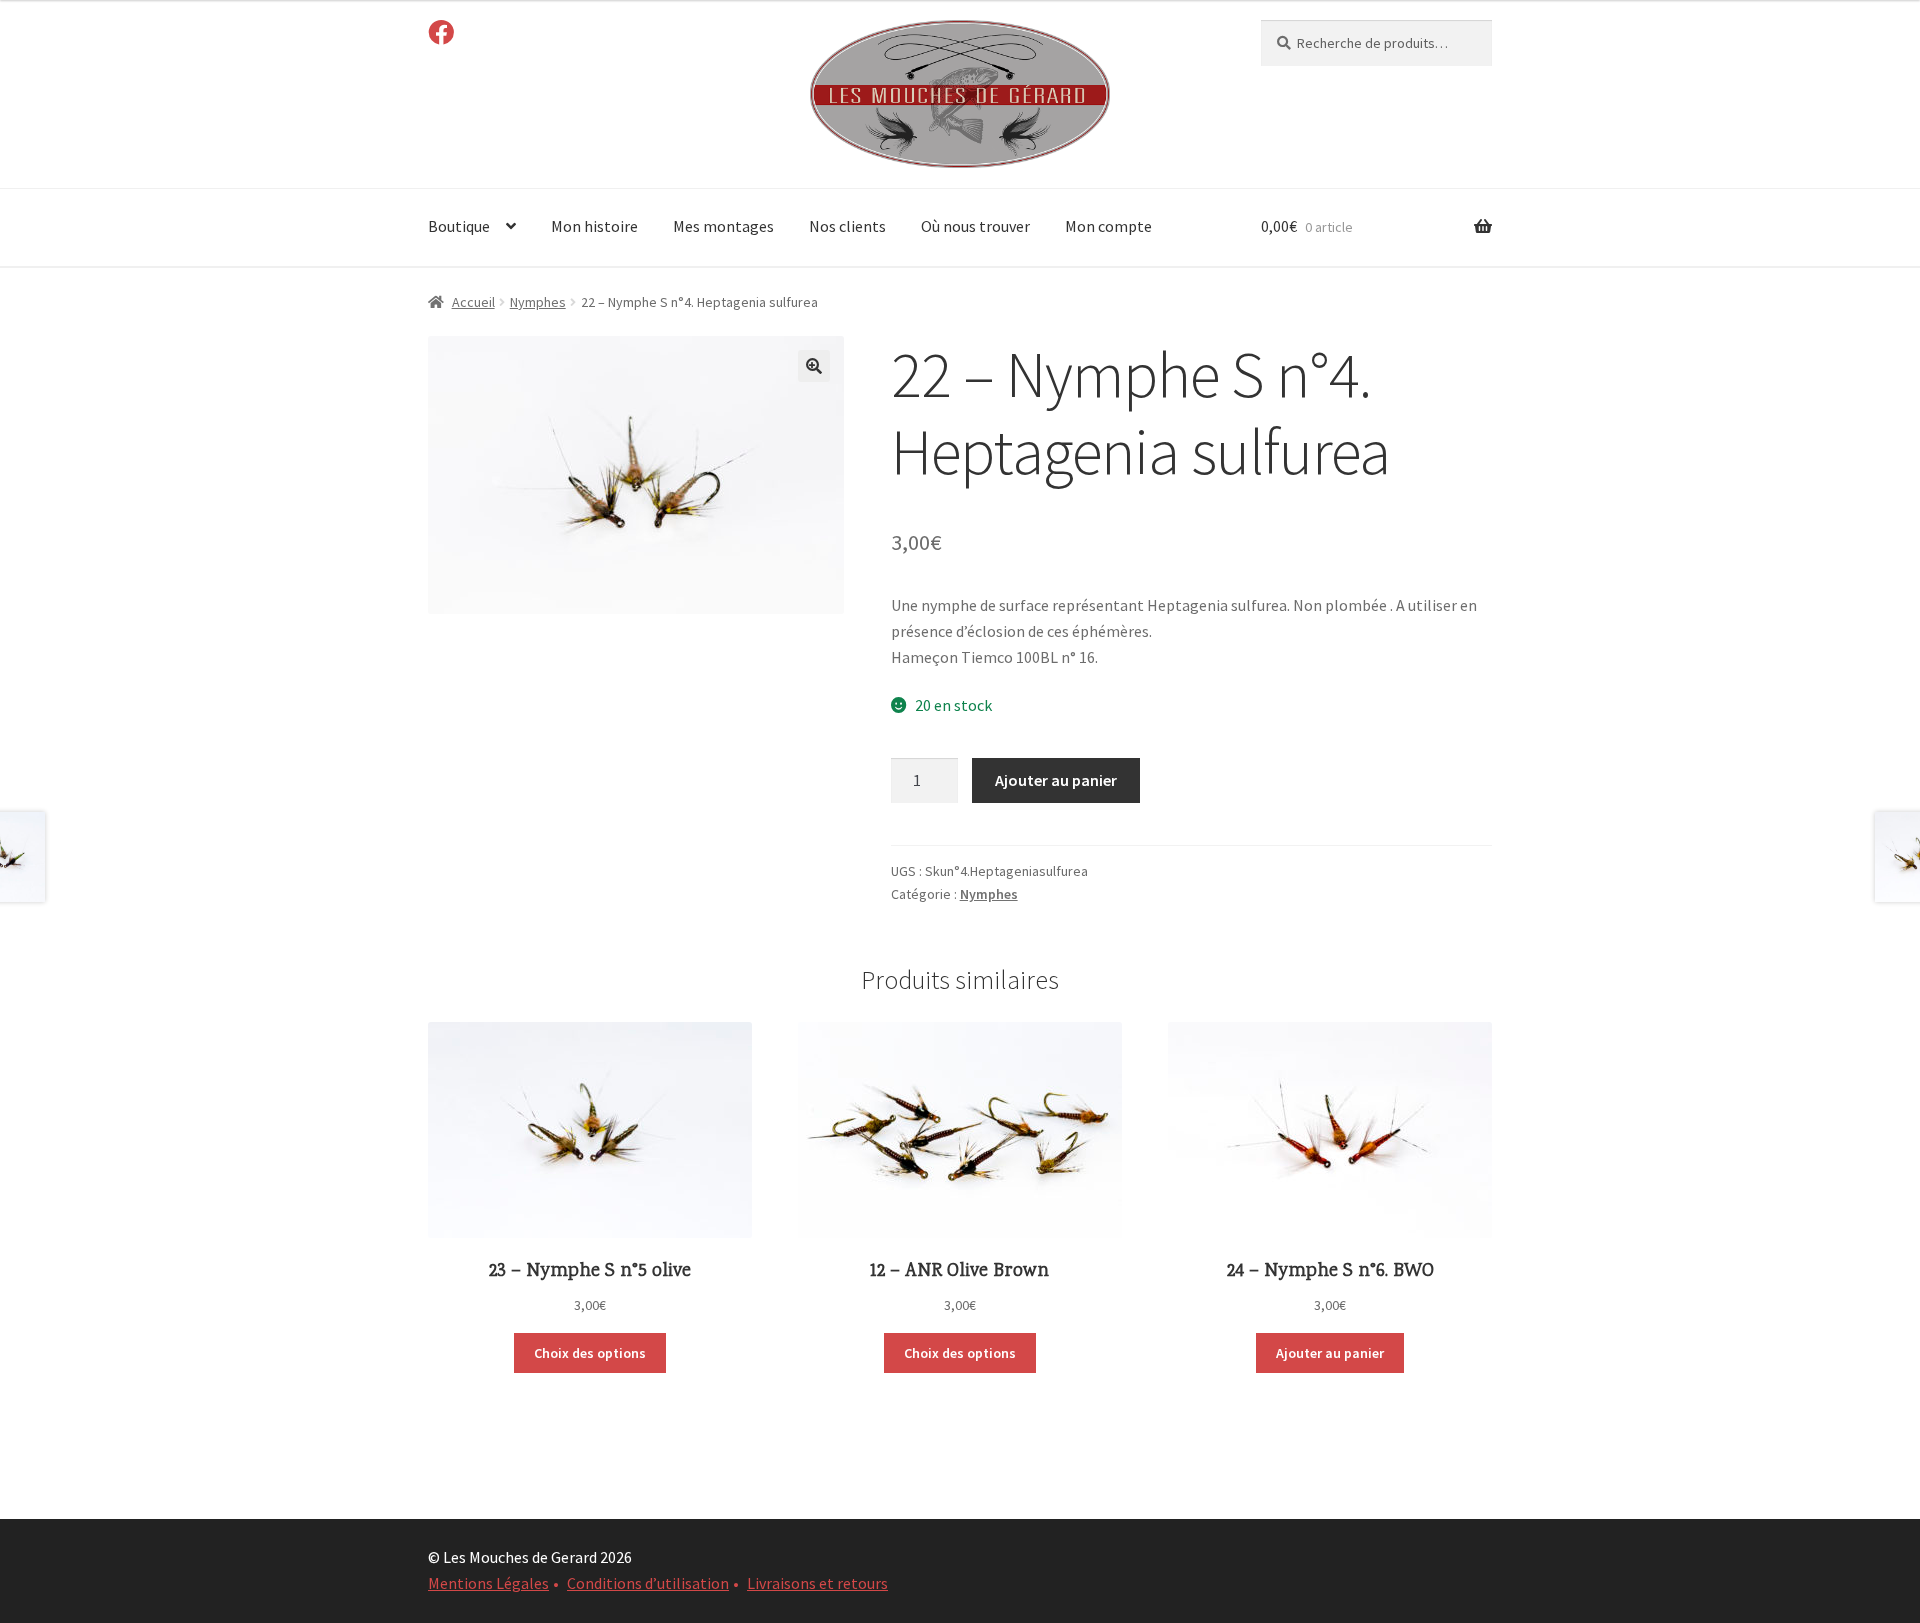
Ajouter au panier (1056, 780)
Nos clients (847, 226)
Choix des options (590, 1353)
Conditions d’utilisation (648, 1583)
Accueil (473, 302)
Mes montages (723, 226)
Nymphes (538, 302)
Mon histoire (594, 226)
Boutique (459, 226)
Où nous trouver (975, 226)
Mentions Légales (488, 1583)
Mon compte (1108, 226)
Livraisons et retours (817, 1583)
